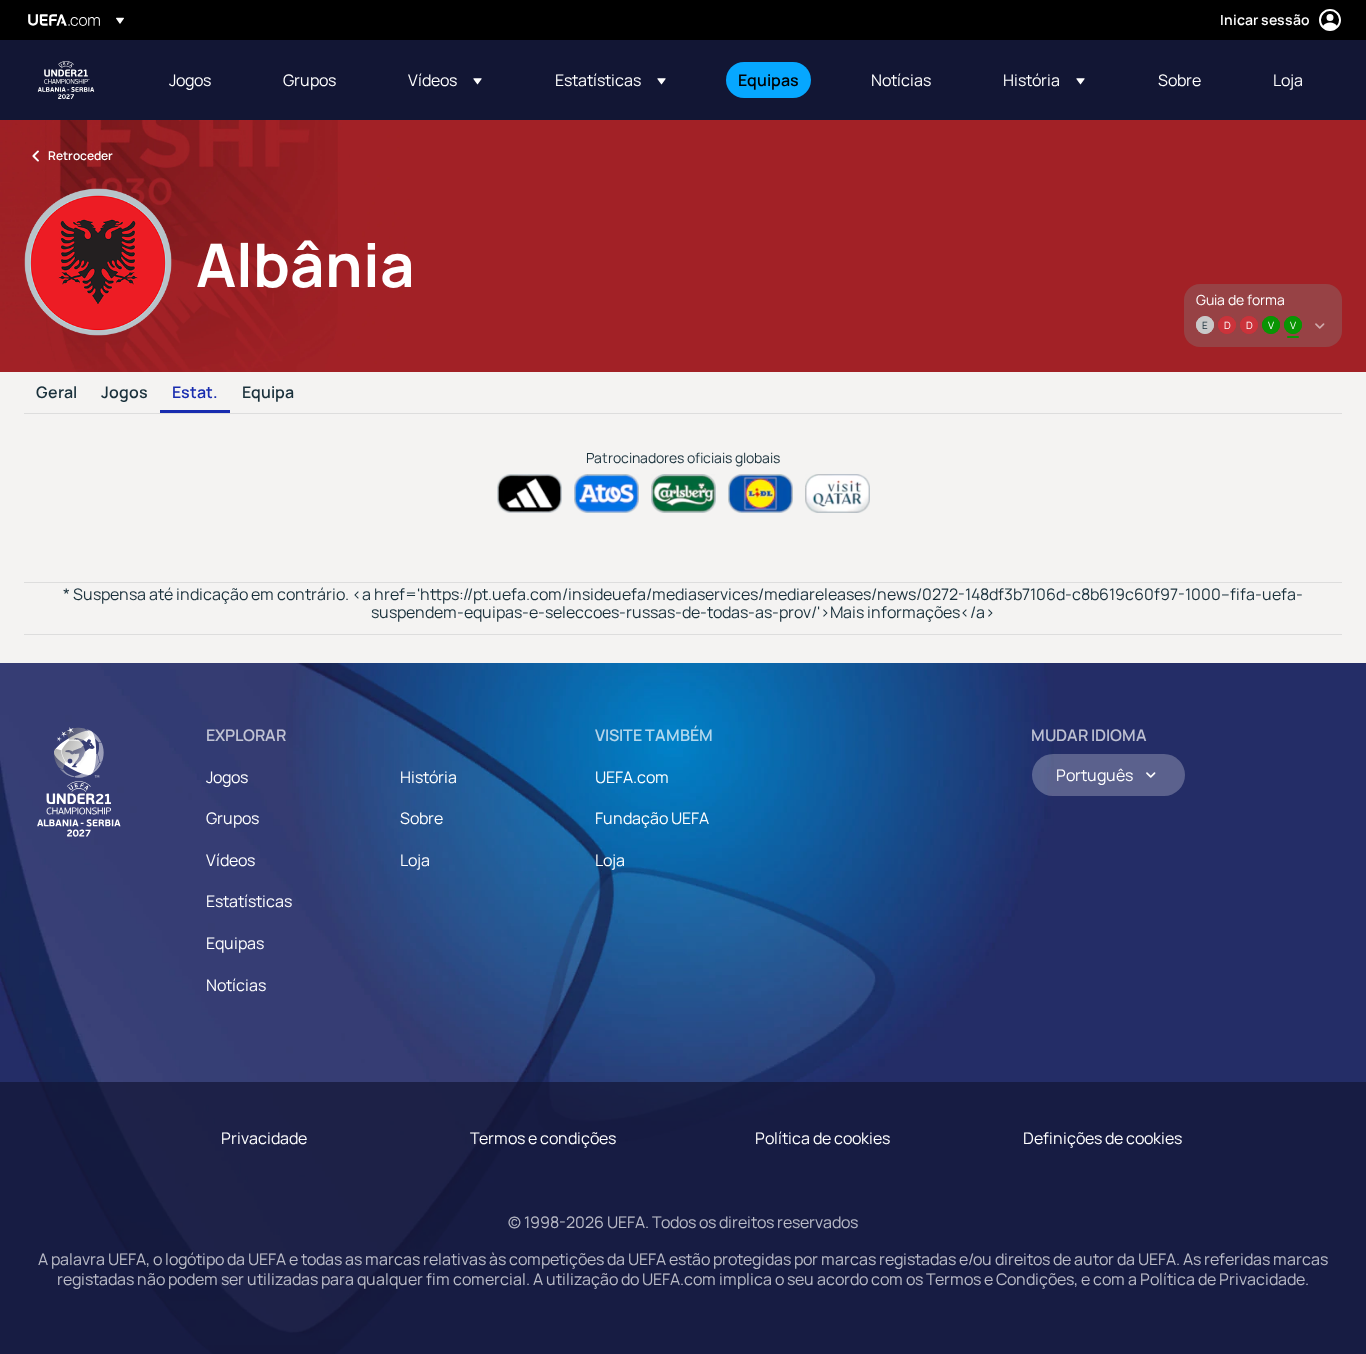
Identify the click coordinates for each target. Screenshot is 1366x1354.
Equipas (235, 943)
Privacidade (264, 1138)
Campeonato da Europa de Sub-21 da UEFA (66, 80)
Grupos (232, 818)
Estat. (195, 393)
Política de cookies (822, 1138)
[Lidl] (760, 493)
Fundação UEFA (652, 818)
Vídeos (230, 860)
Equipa (268, 393)
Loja (415, 860)
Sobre (421, 818)
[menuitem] (201, 80)
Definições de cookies (1102, 1138)
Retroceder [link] (80, 155)
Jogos (124, 393)
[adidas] (529, 493)
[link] (190, 80)
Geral (56, 393)
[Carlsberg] (683, 493)
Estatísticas (249, 901)
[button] (445, 80)
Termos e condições (543, 1138)
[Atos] (606, 493)
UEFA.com (632, 777)
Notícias (236, 985)
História (428, 777)
